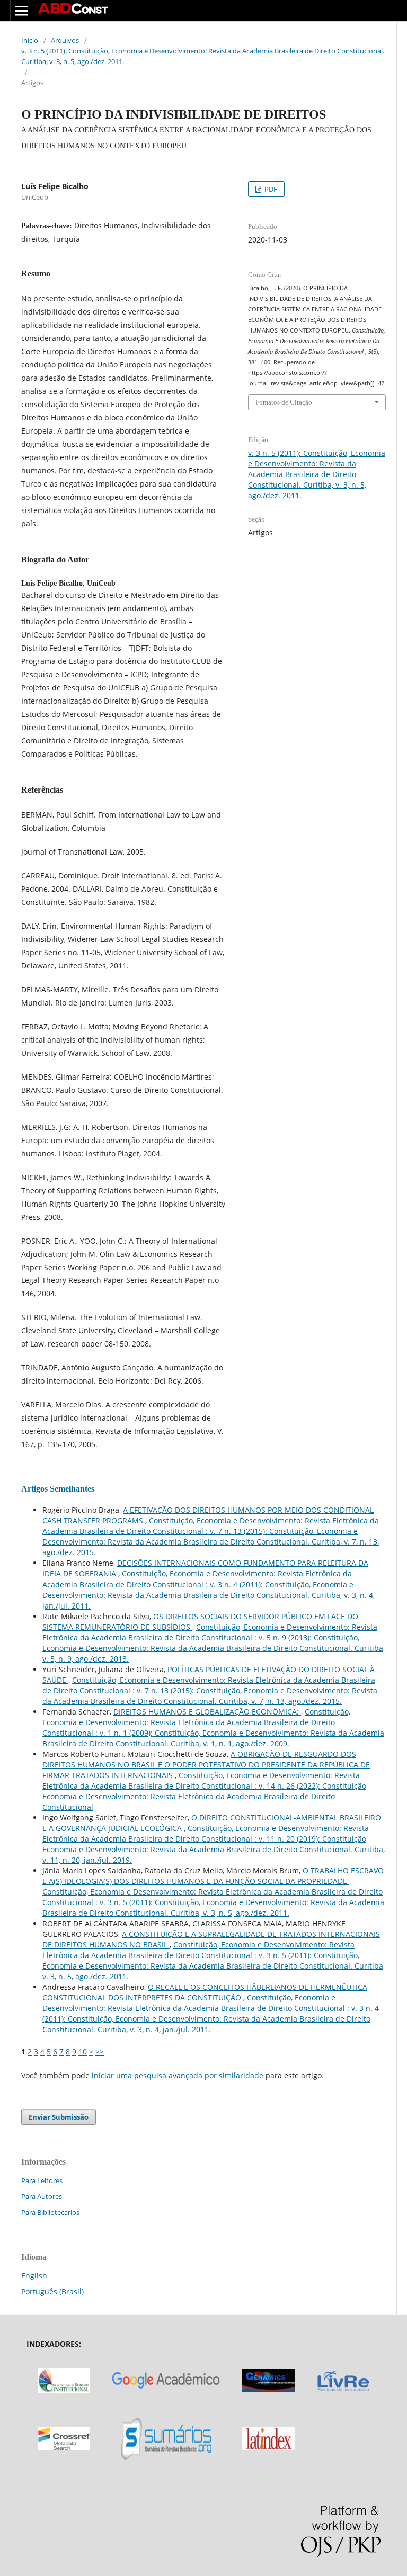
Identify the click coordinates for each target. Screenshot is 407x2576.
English (34, 2276)
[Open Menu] (21, 11)
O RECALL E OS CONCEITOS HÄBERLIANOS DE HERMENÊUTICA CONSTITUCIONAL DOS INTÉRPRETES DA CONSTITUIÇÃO (205, 1992)
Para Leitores (42, 2180)
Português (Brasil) (52, 2291)
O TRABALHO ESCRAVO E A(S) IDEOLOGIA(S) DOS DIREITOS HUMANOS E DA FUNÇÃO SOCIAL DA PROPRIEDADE (213, 1876)
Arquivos (65, 40)
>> (100, 2052)
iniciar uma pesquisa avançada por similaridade (178, 2075)
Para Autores (42, 2196)
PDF (270, 189)
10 (83, 2052)
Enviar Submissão (59, 2117)
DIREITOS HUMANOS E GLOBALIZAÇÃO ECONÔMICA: (207, 1712)
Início (30, 40)
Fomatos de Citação (284, 402)
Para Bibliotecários (50, 2212)
